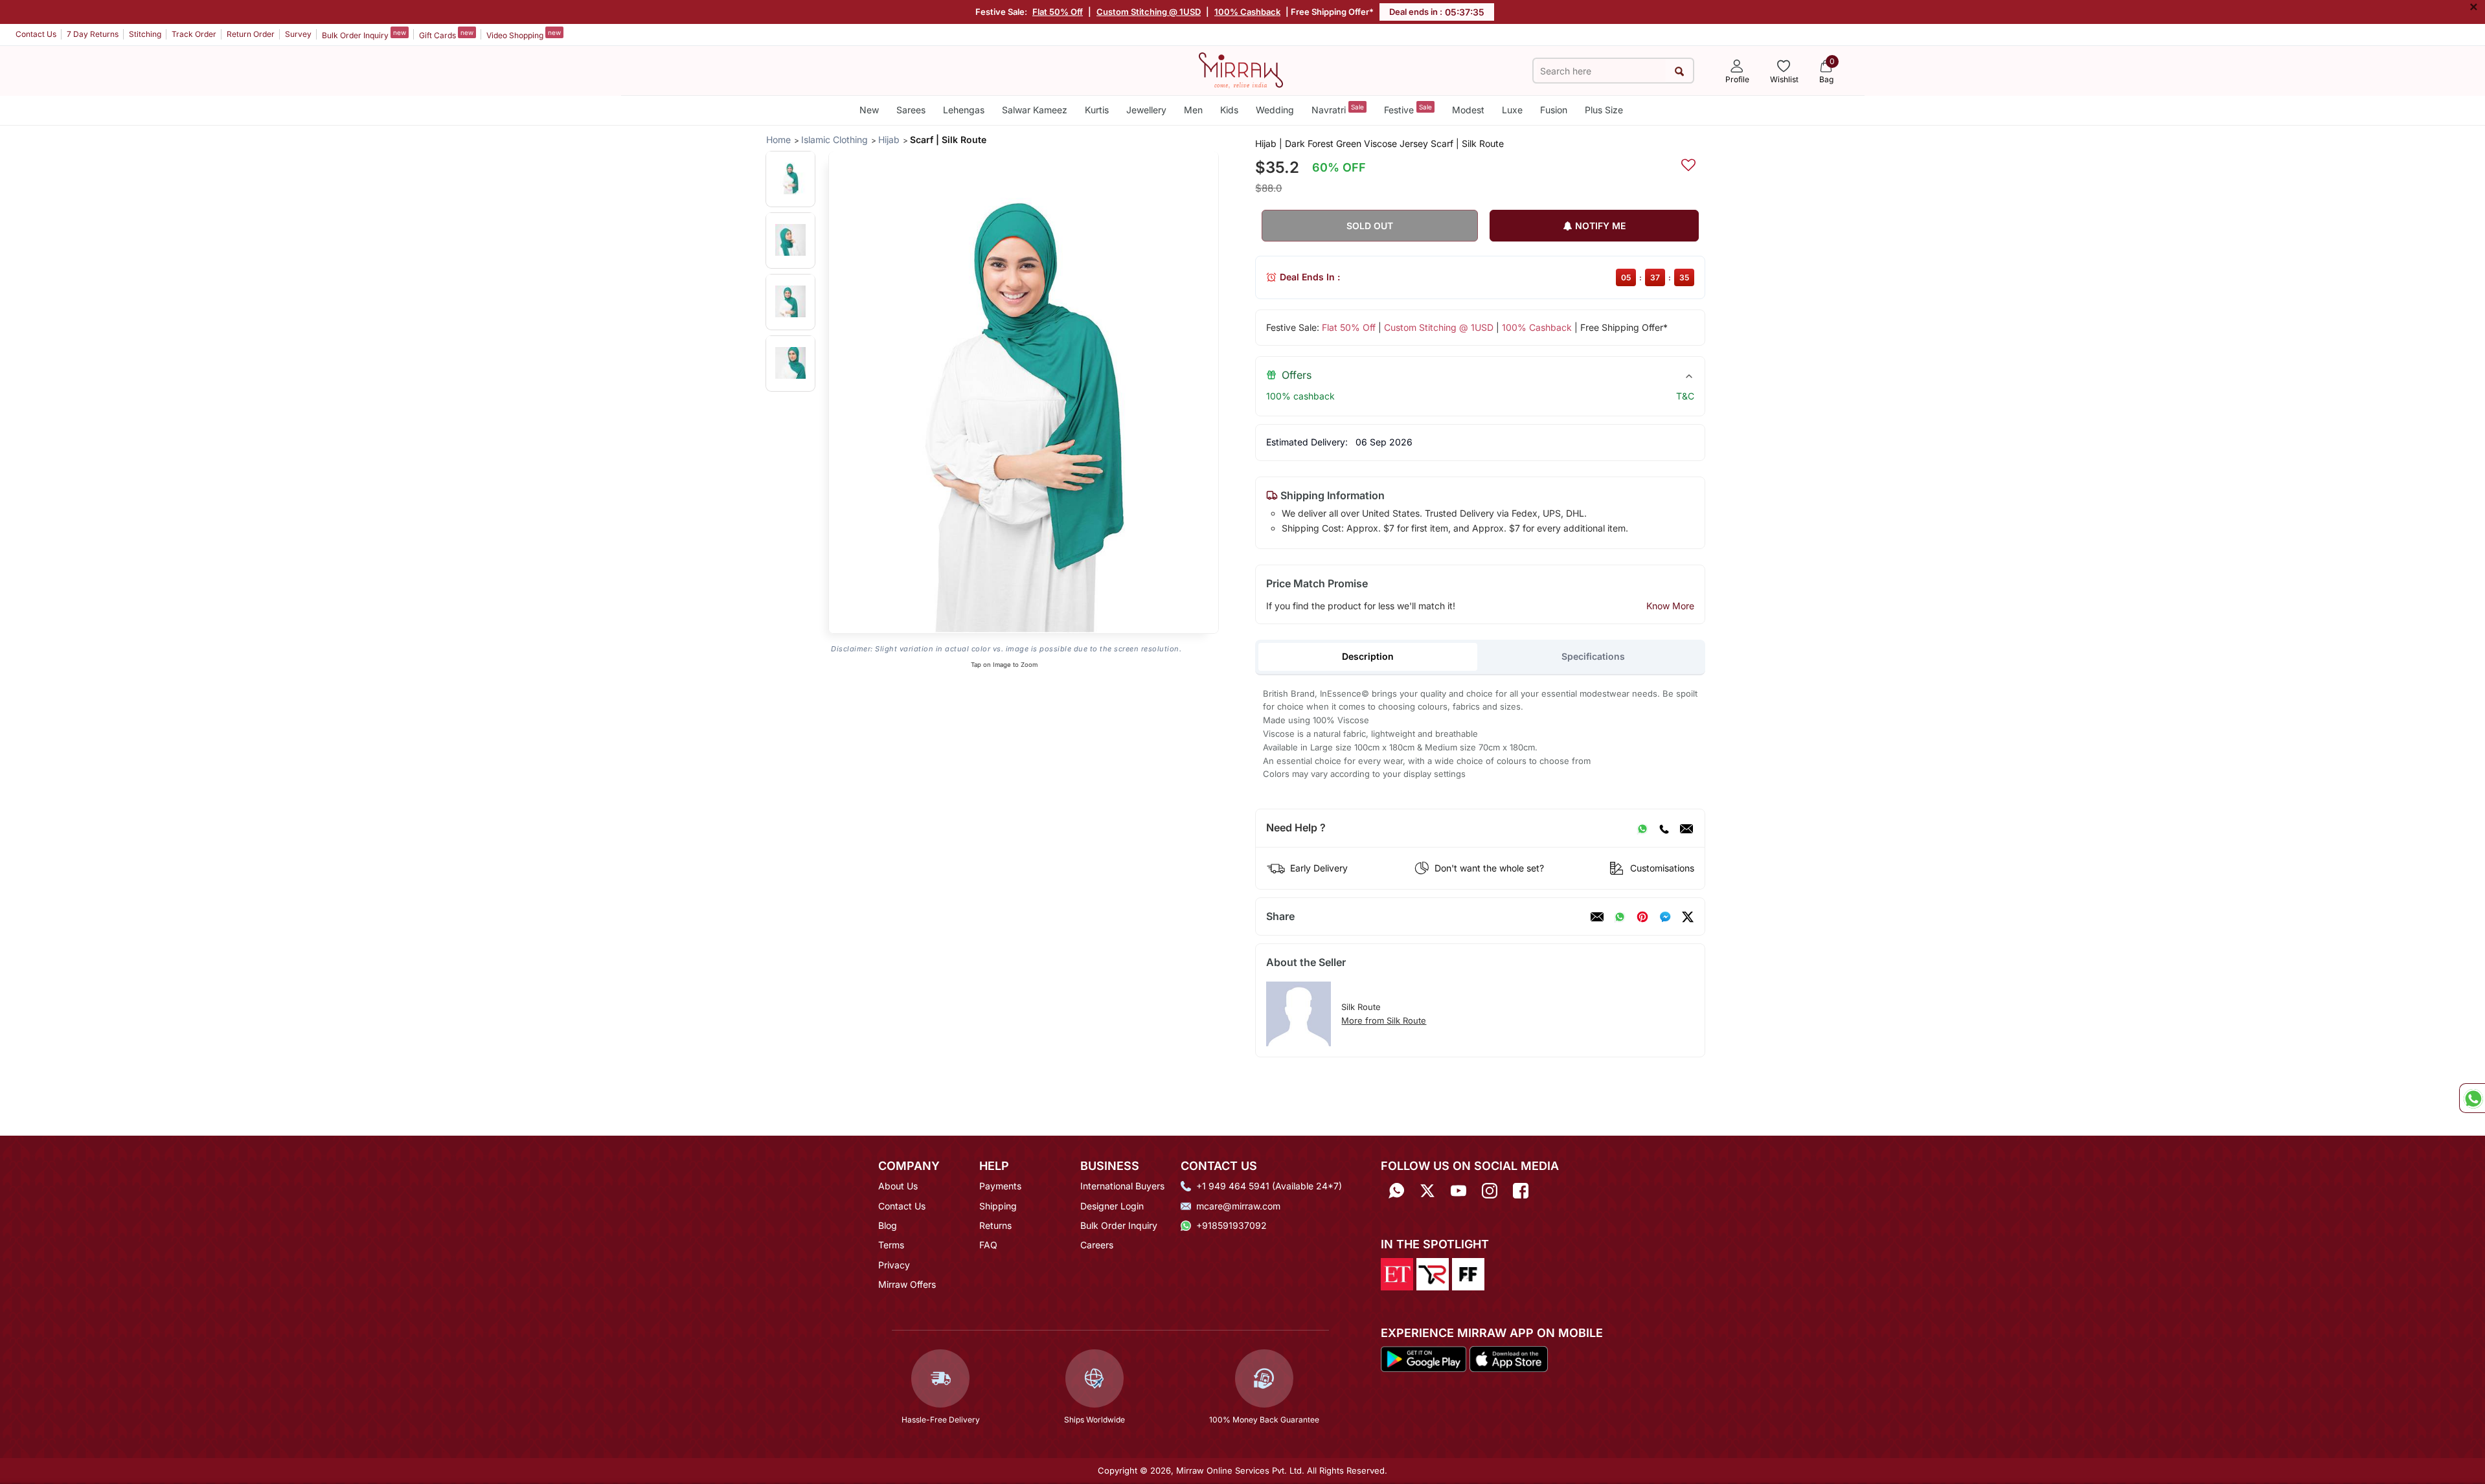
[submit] (1679, 71)
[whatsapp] (1620, 917)
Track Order (194, 34)
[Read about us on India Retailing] (1433, 1273)
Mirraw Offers (907, 1284)
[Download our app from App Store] (1508, 1358)
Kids (1229, 110)
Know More (1670, 606)
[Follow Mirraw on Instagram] (1490, 1190)
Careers (1097, 1245)
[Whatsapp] (1396, 1190)
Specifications (1593, 656)
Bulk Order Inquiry (364, 34)
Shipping (998, 1206)
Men (1193, 110)
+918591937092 (1231, 1225)
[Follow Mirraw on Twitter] (1427, 1190)
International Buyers (1122, 1186)
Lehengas (964, 110)
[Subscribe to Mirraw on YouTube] (1458, 1190)
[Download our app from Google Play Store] (1424, 1358)
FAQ (988, 1245)
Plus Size (1604, 110)
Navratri (1338, 109)
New (869, 110)
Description (1368, 656)
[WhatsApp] (1642, 828)
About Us (898, 1186)
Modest (1468, 110)
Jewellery (1146, 110)
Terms (891, 1245)
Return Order (251, 34)
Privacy (894, 1265)
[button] (790, 178)
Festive (1408, 109)
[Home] (1241, 69)
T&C (1685, 396)
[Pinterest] (1642, 917)
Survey (298, 34)
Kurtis (1097, 110)
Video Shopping (524, 34)
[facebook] (1665, 917)
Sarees (911, 110)
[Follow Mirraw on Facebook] (1521, 1190)
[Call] (1664, 828)
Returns (995, 1225)
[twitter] (1688, 917)
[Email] (1686, 828)
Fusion (1554, 110)
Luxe (1512, 110)
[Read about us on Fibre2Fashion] (1468, 1273)
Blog (888, 1225)
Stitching (145, 34)
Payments (1000, 1186)
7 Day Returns (93, 34)
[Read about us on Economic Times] (1397, 1273)
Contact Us (36, 34)
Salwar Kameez (1035, 110)
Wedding (1275, 110)
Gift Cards (446, 34)
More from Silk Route (1384, 1020)
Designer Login (1112, 1206)
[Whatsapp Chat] (2472, 1098)
